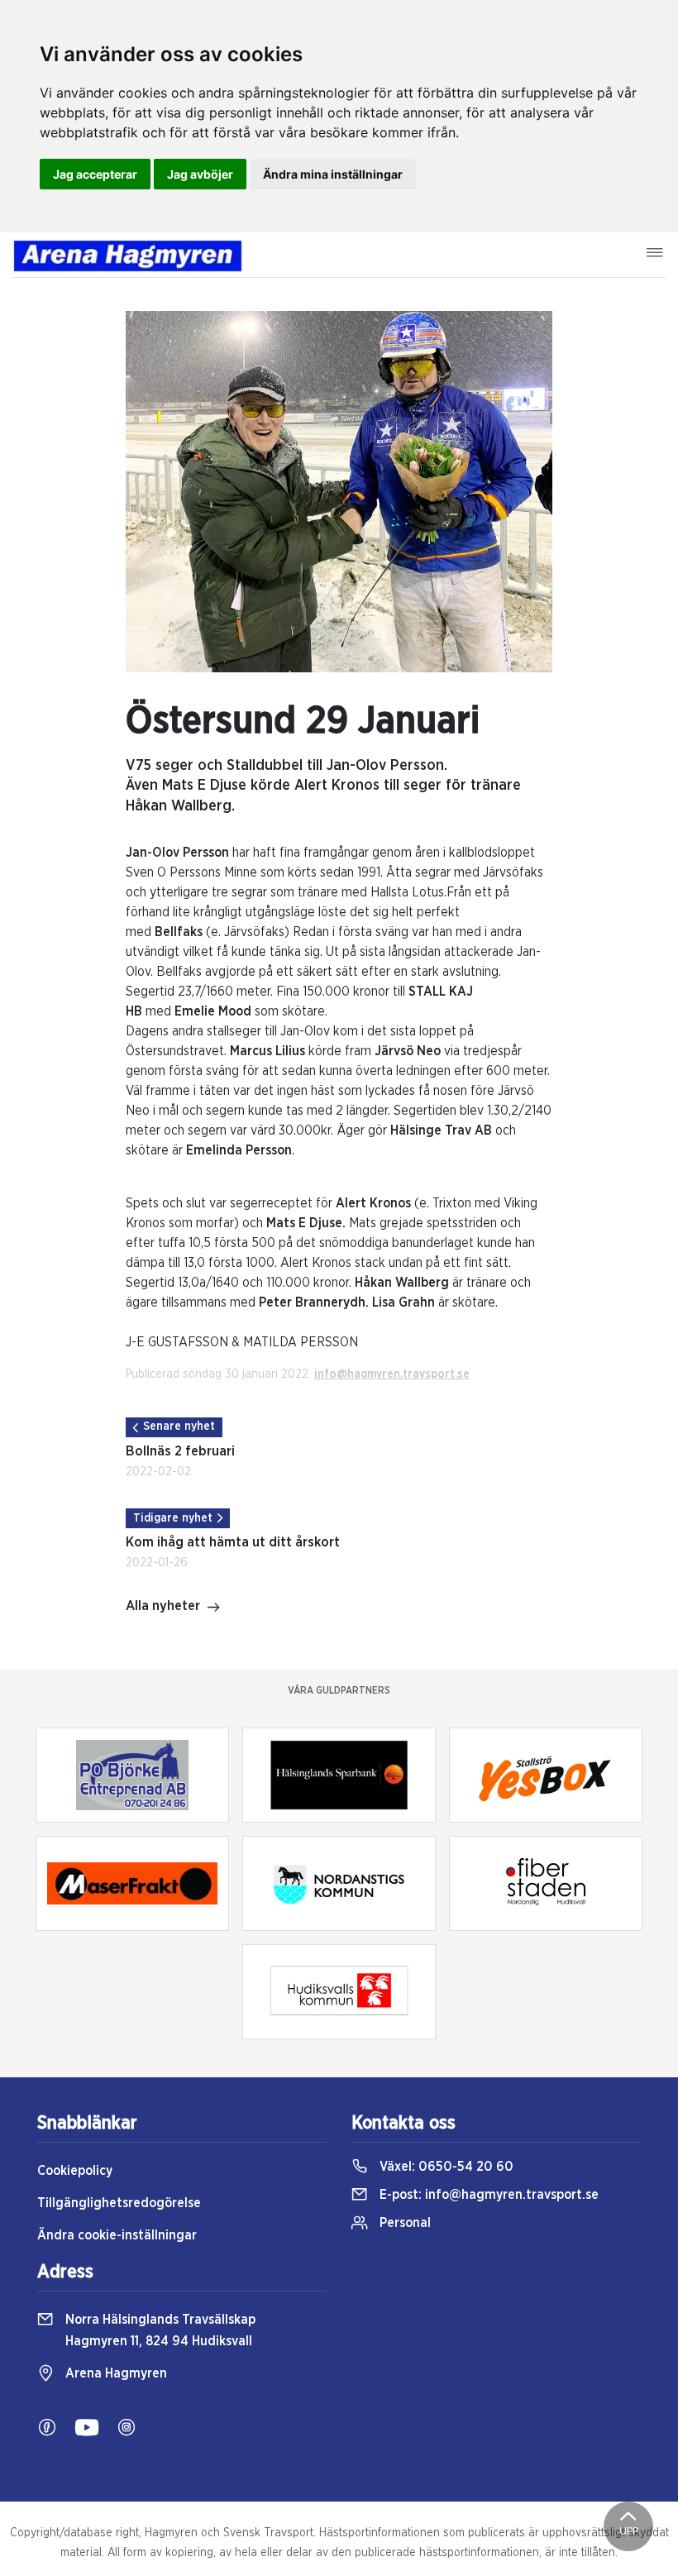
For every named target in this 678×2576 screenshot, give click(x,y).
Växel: (445, 2167)
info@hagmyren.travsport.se (392, 1374)
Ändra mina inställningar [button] (333, 174)
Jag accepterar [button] (95, 174)
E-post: (487, 2195)
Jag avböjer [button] (200, 174)
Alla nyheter (163, 1606)
